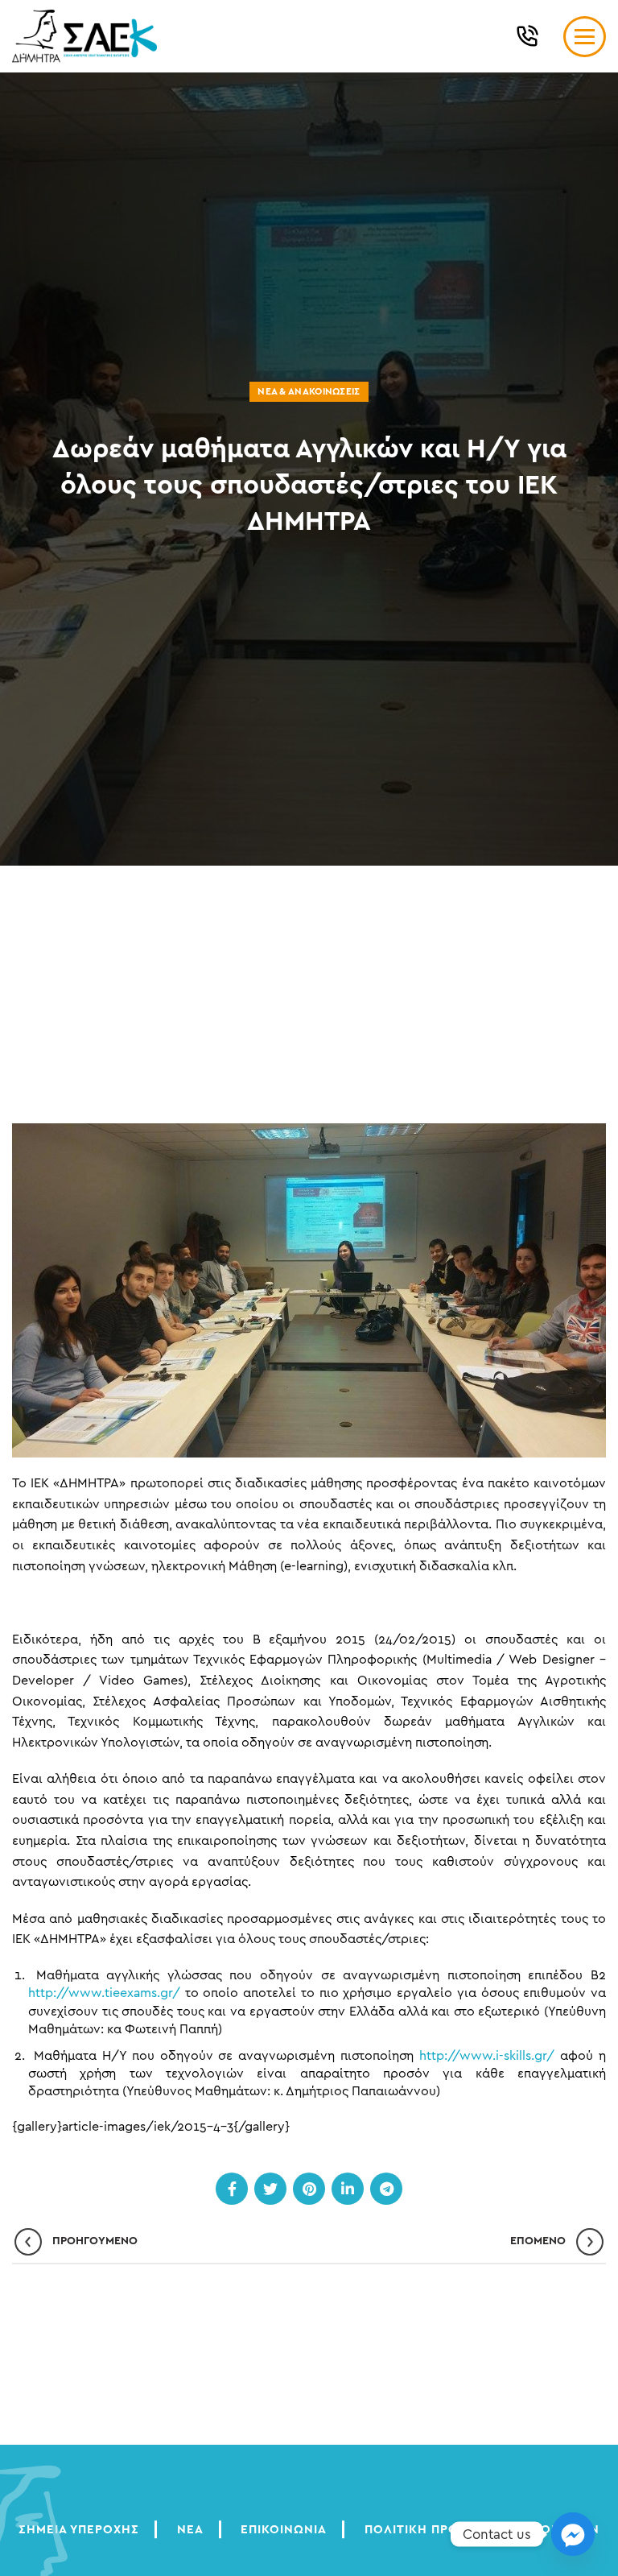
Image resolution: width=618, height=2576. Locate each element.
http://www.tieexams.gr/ (104, 1993)
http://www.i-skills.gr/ (487, 2056)
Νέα (190, 2530)
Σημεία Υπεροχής (79, 2530)
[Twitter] (270, 2189)
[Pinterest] (309, 2189)
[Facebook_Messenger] (573, 2534)
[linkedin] (348, 2189)
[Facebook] (232, 2189)
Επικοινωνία (284, 2530)
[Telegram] (386, 2189)
